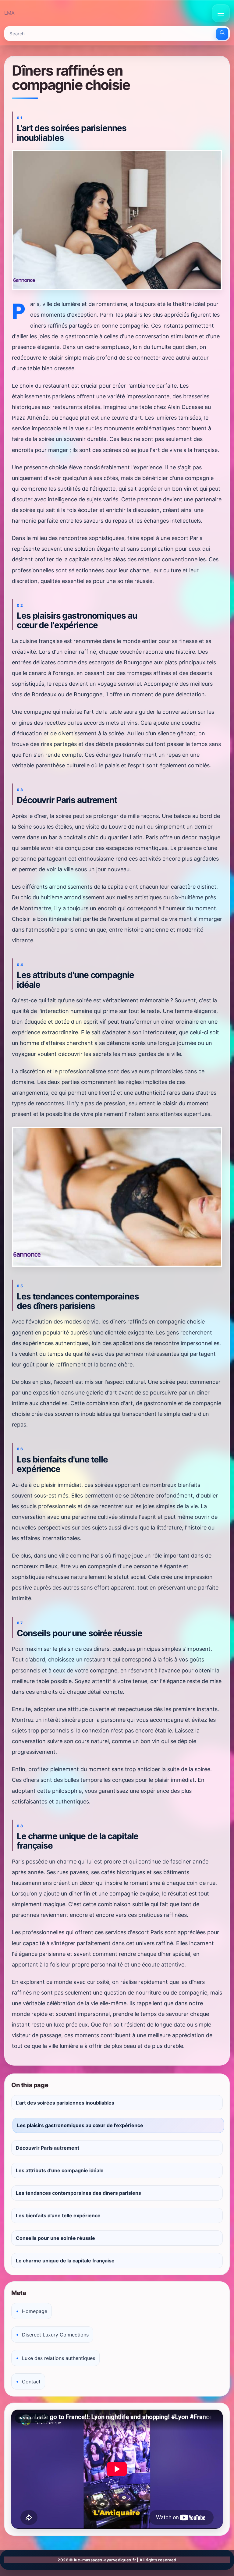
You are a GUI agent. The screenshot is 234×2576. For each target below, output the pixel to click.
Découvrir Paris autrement (48, 2148)
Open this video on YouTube (40, 2416)
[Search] (222, 34)
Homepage (35, 2311)
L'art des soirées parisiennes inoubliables (65, 2103)
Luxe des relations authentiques (58, 2358)
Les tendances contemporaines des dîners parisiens (78, 2193)
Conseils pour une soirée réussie (55, 2238)
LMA (9, 13)
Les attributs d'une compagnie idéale (60, 2170)
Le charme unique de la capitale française (65, 2261)
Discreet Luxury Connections (55, 2335)
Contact (31, 2382)
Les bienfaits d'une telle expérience (58, 2215)
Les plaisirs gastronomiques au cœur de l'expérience (80, 2125)
